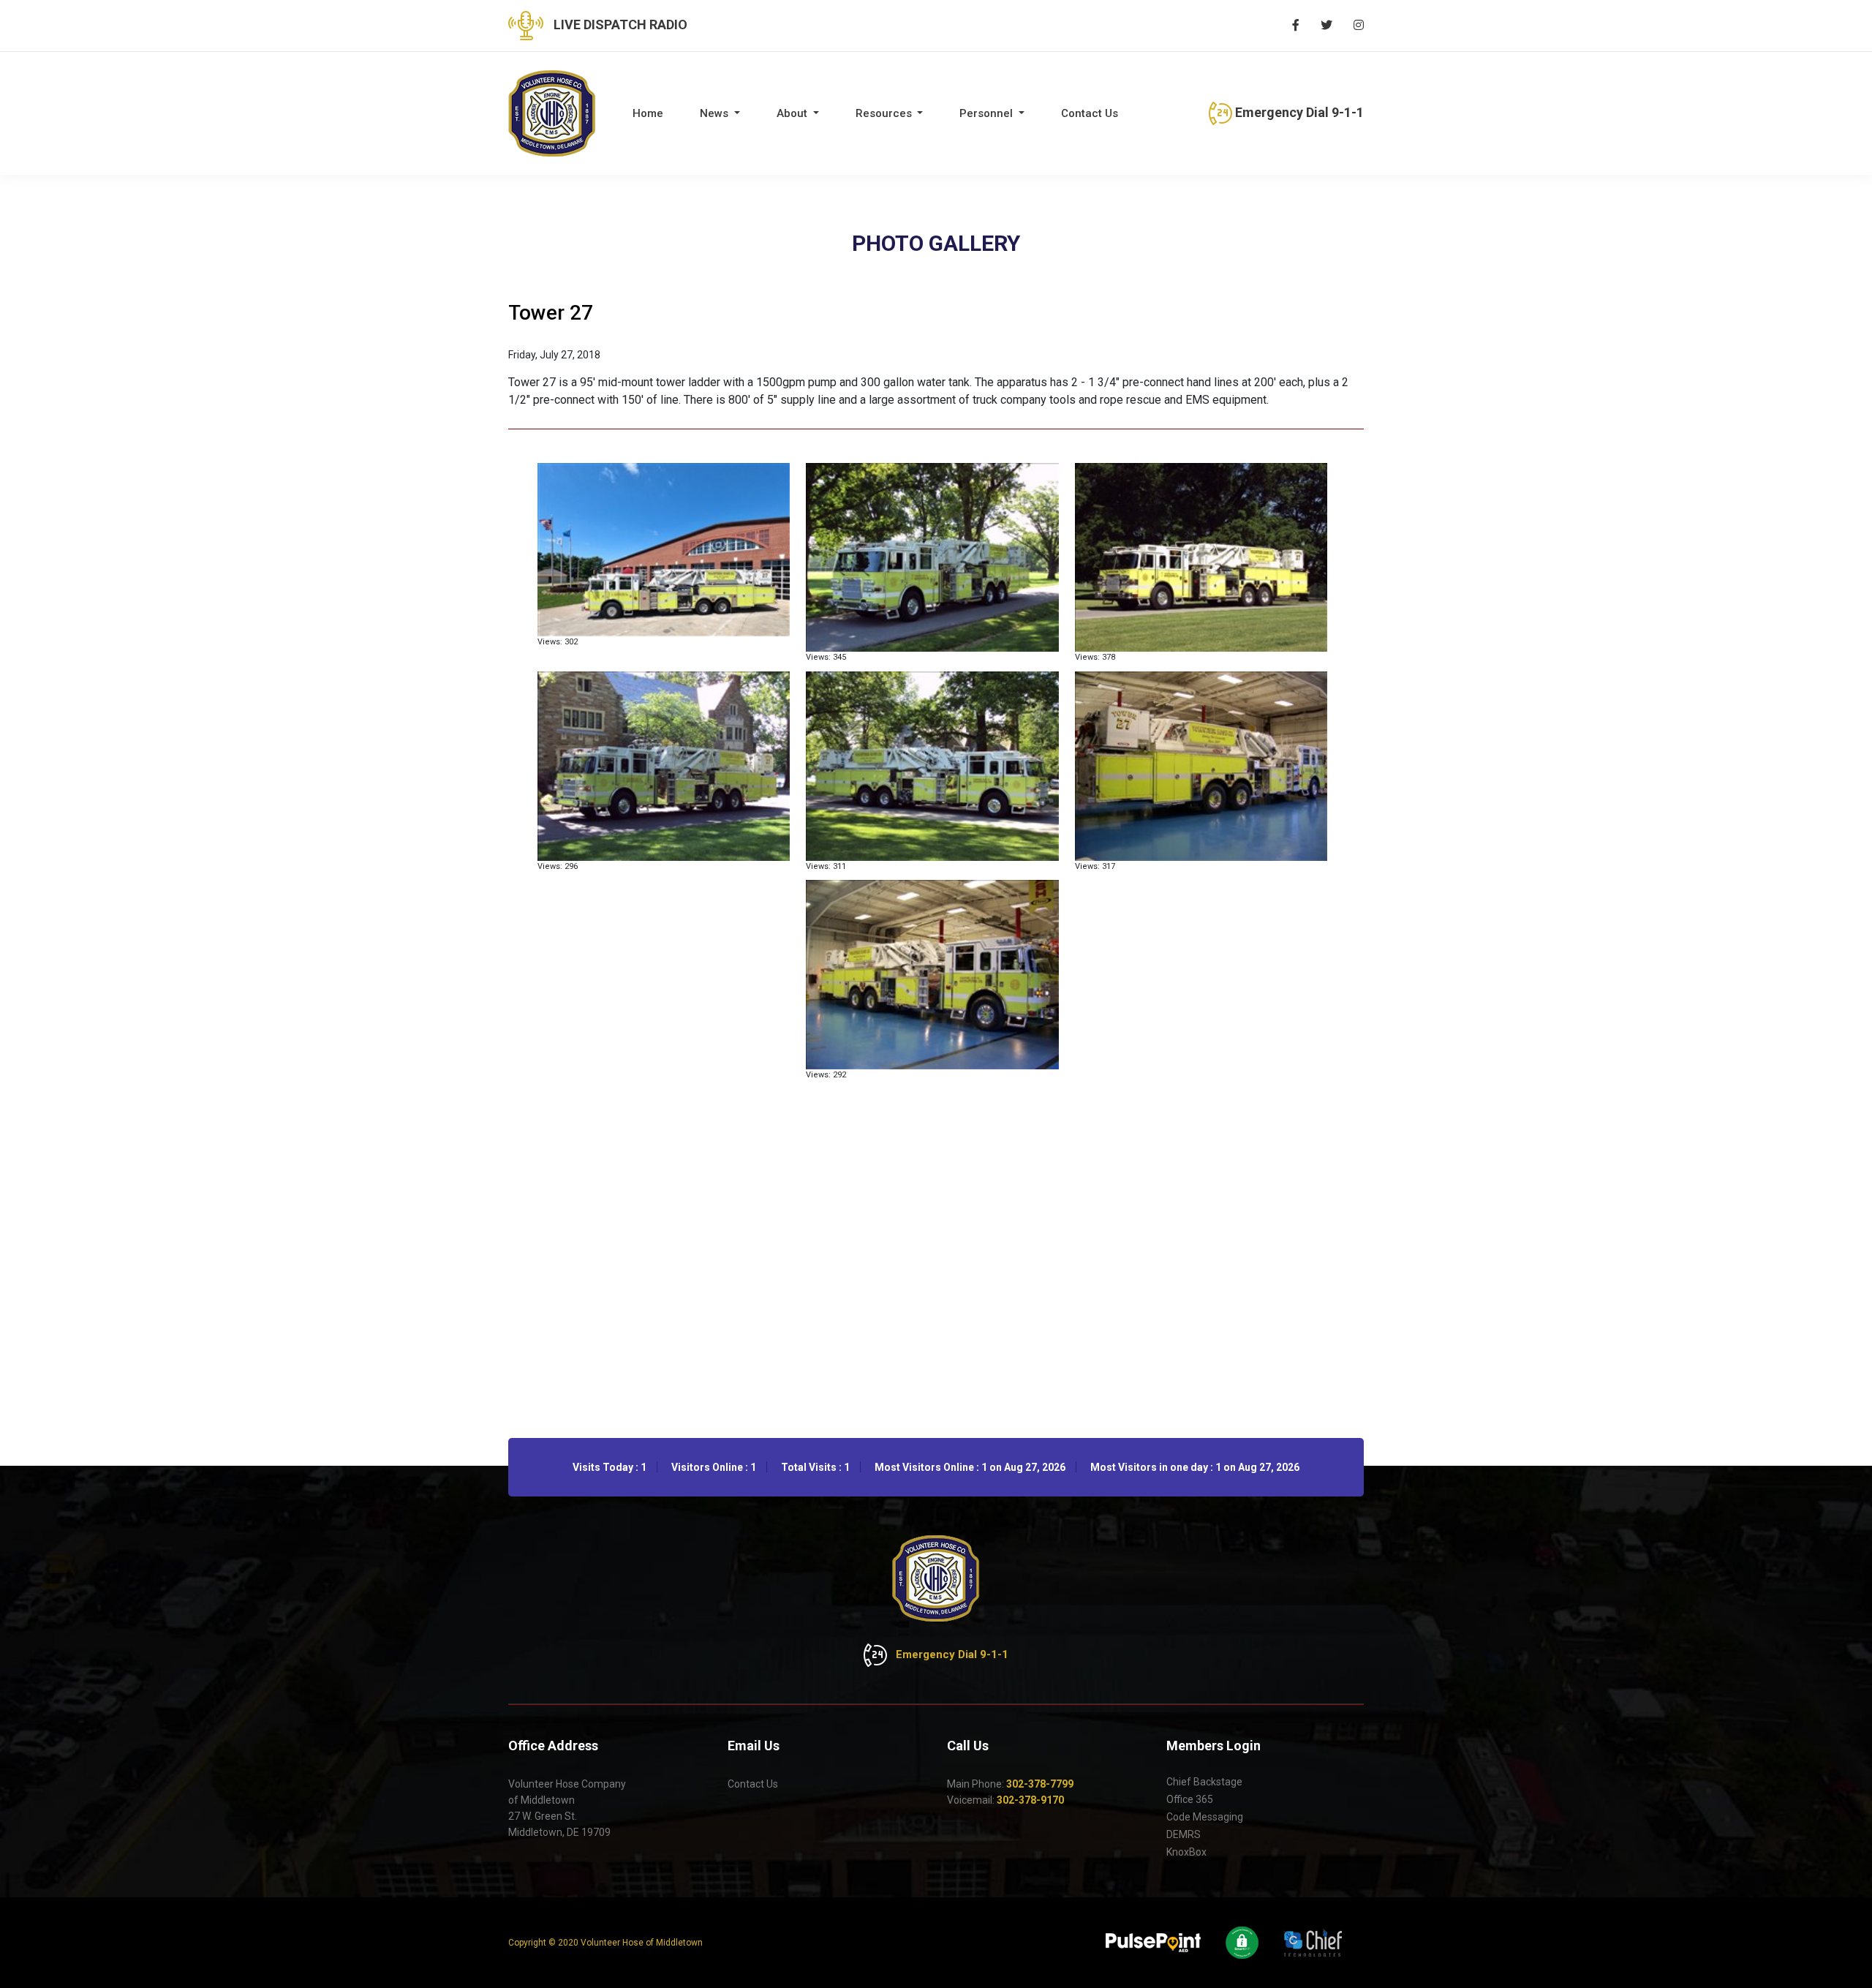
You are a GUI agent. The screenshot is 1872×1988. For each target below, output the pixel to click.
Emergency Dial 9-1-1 (1298, 112)
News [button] (716, 113)
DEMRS (1184, 1834)
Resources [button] (885, 113)
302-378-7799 (1040, 1784)
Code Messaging (1205, 1817)
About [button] (793, 113)
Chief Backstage (1204, 1782)
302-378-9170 (1030, 1800)
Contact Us (1090, 113)
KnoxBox (1186, 1852)
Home (648, 113)
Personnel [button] (988, 113)
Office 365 (1190, 1799)
